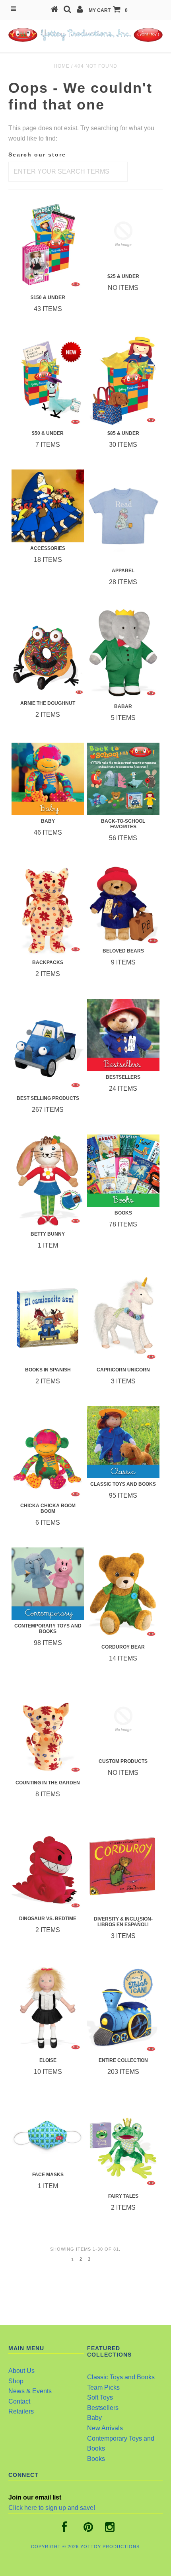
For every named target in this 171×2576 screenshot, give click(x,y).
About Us (21, 2371)
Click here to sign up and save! (52, 2508)
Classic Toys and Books (121, 2377)
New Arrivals (105, 2428)
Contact (19, 2401)
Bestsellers (103, 2408)
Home (62, 66)
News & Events (30, 2391)
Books (96, 2459)
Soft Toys (100, 2397)
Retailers (21, 2411)
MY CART (108, 10)
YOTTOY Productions (110, 2547)
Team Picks (103, 2387)
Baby (94, 2418)
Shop (16, 2381)
